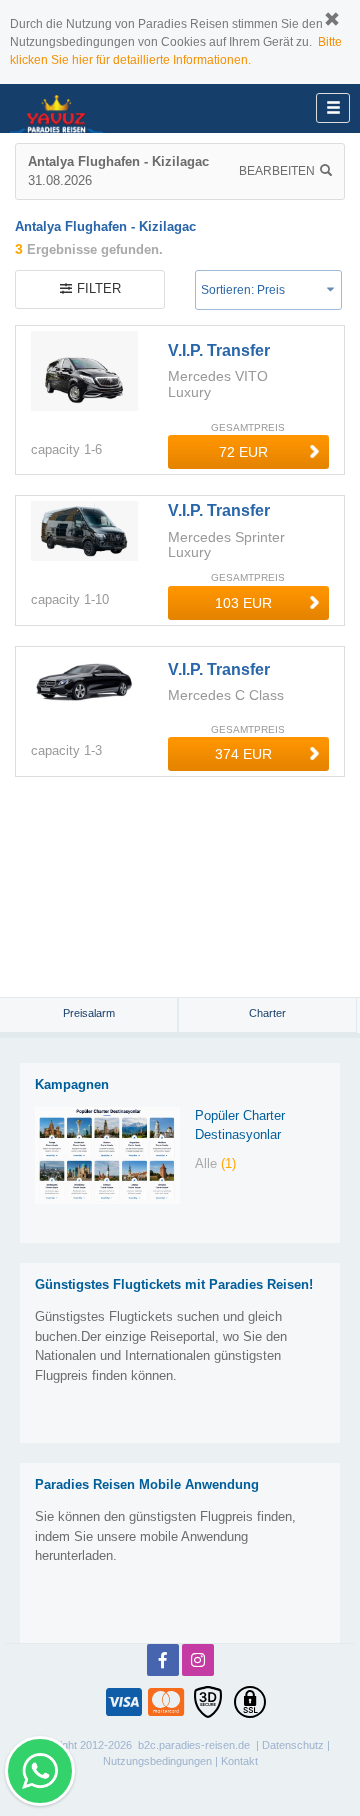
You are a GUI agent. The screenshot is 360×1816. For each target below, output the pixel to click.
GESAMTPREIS (248, 427)
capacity (55, 449)
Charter (267, 1013)
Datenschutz (293, 1745)
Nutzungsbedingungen (157, 1761)
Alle (215, 1163)
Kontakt (239, 1761)
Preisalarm (89, 1013)
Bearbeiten (277, 171)
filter (99, 288)
